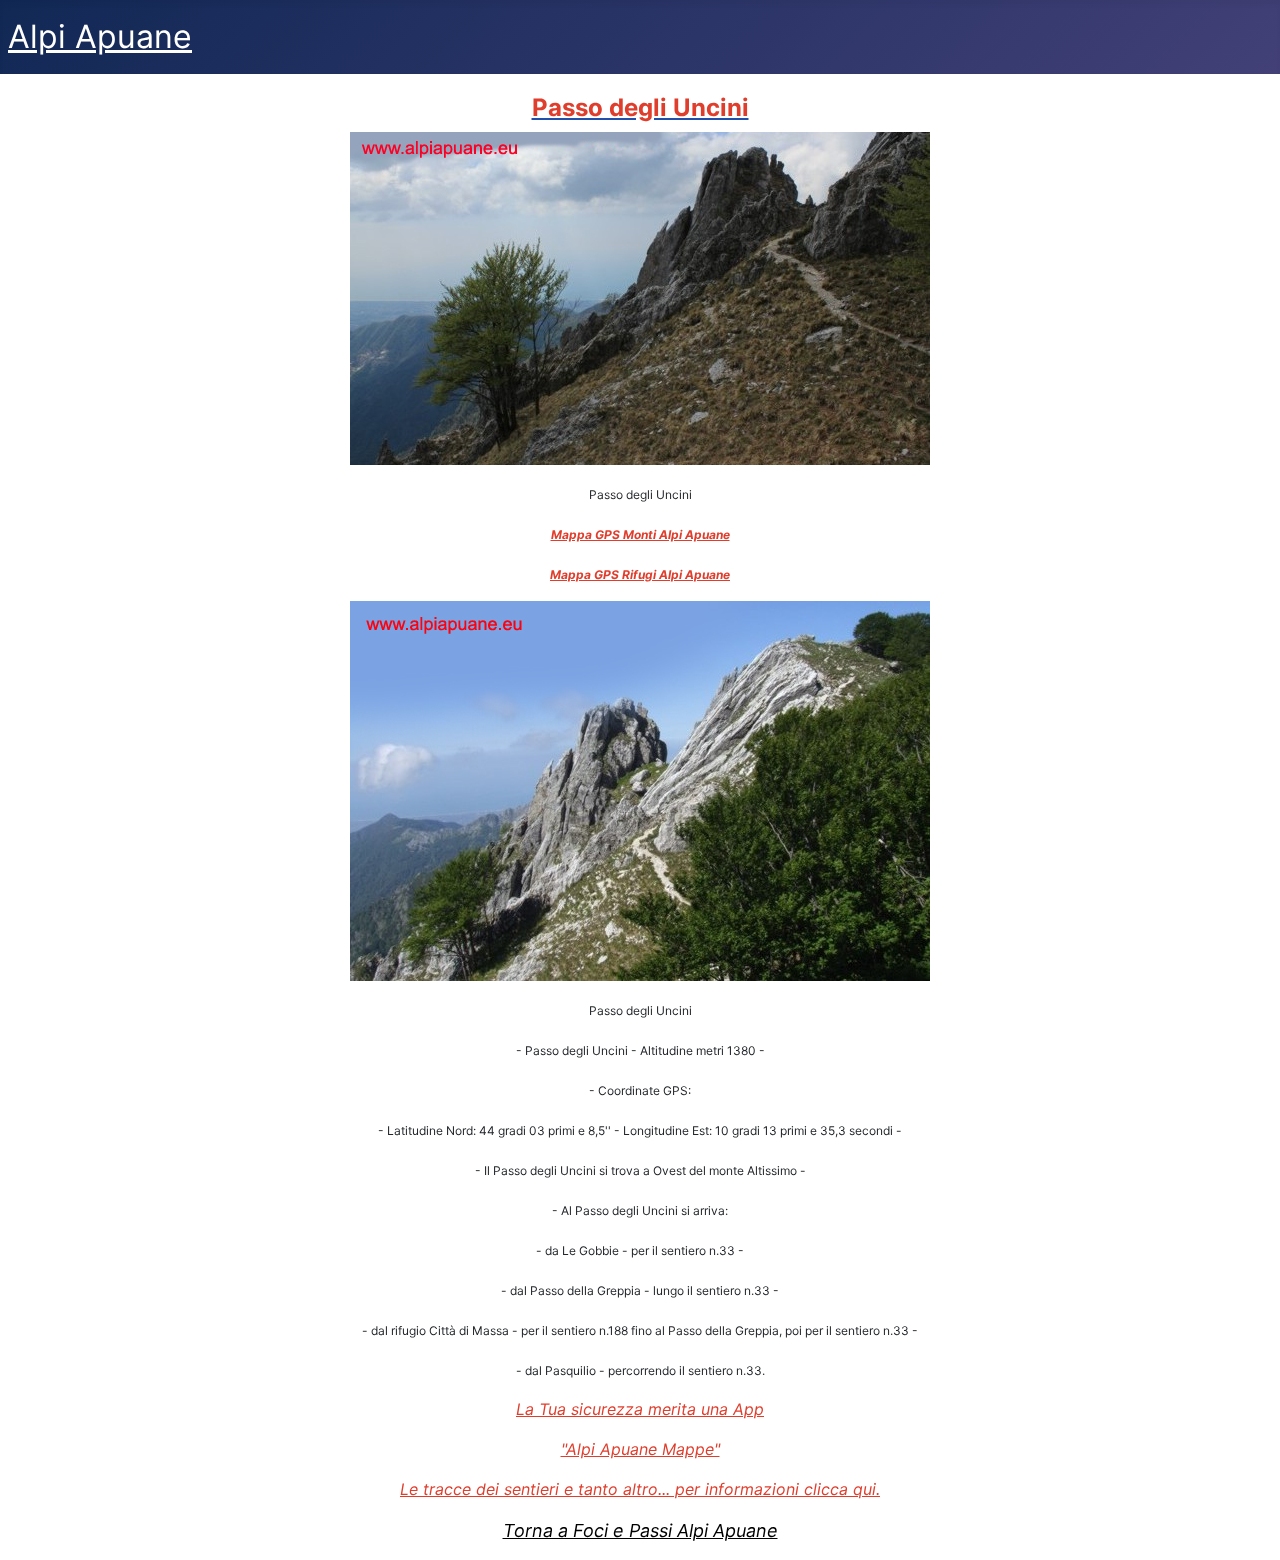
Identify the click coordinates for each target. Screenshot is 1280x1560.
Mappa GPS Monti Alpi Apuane (640, 534)
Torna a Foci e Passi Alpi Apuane (640, 1530)
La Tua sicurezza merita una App (640, 1409)
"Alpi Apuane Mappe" (640, 1449)
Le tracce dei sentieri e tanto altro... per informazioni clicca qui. (640, 1489)
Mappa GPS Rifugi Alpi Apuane (640, 574)
